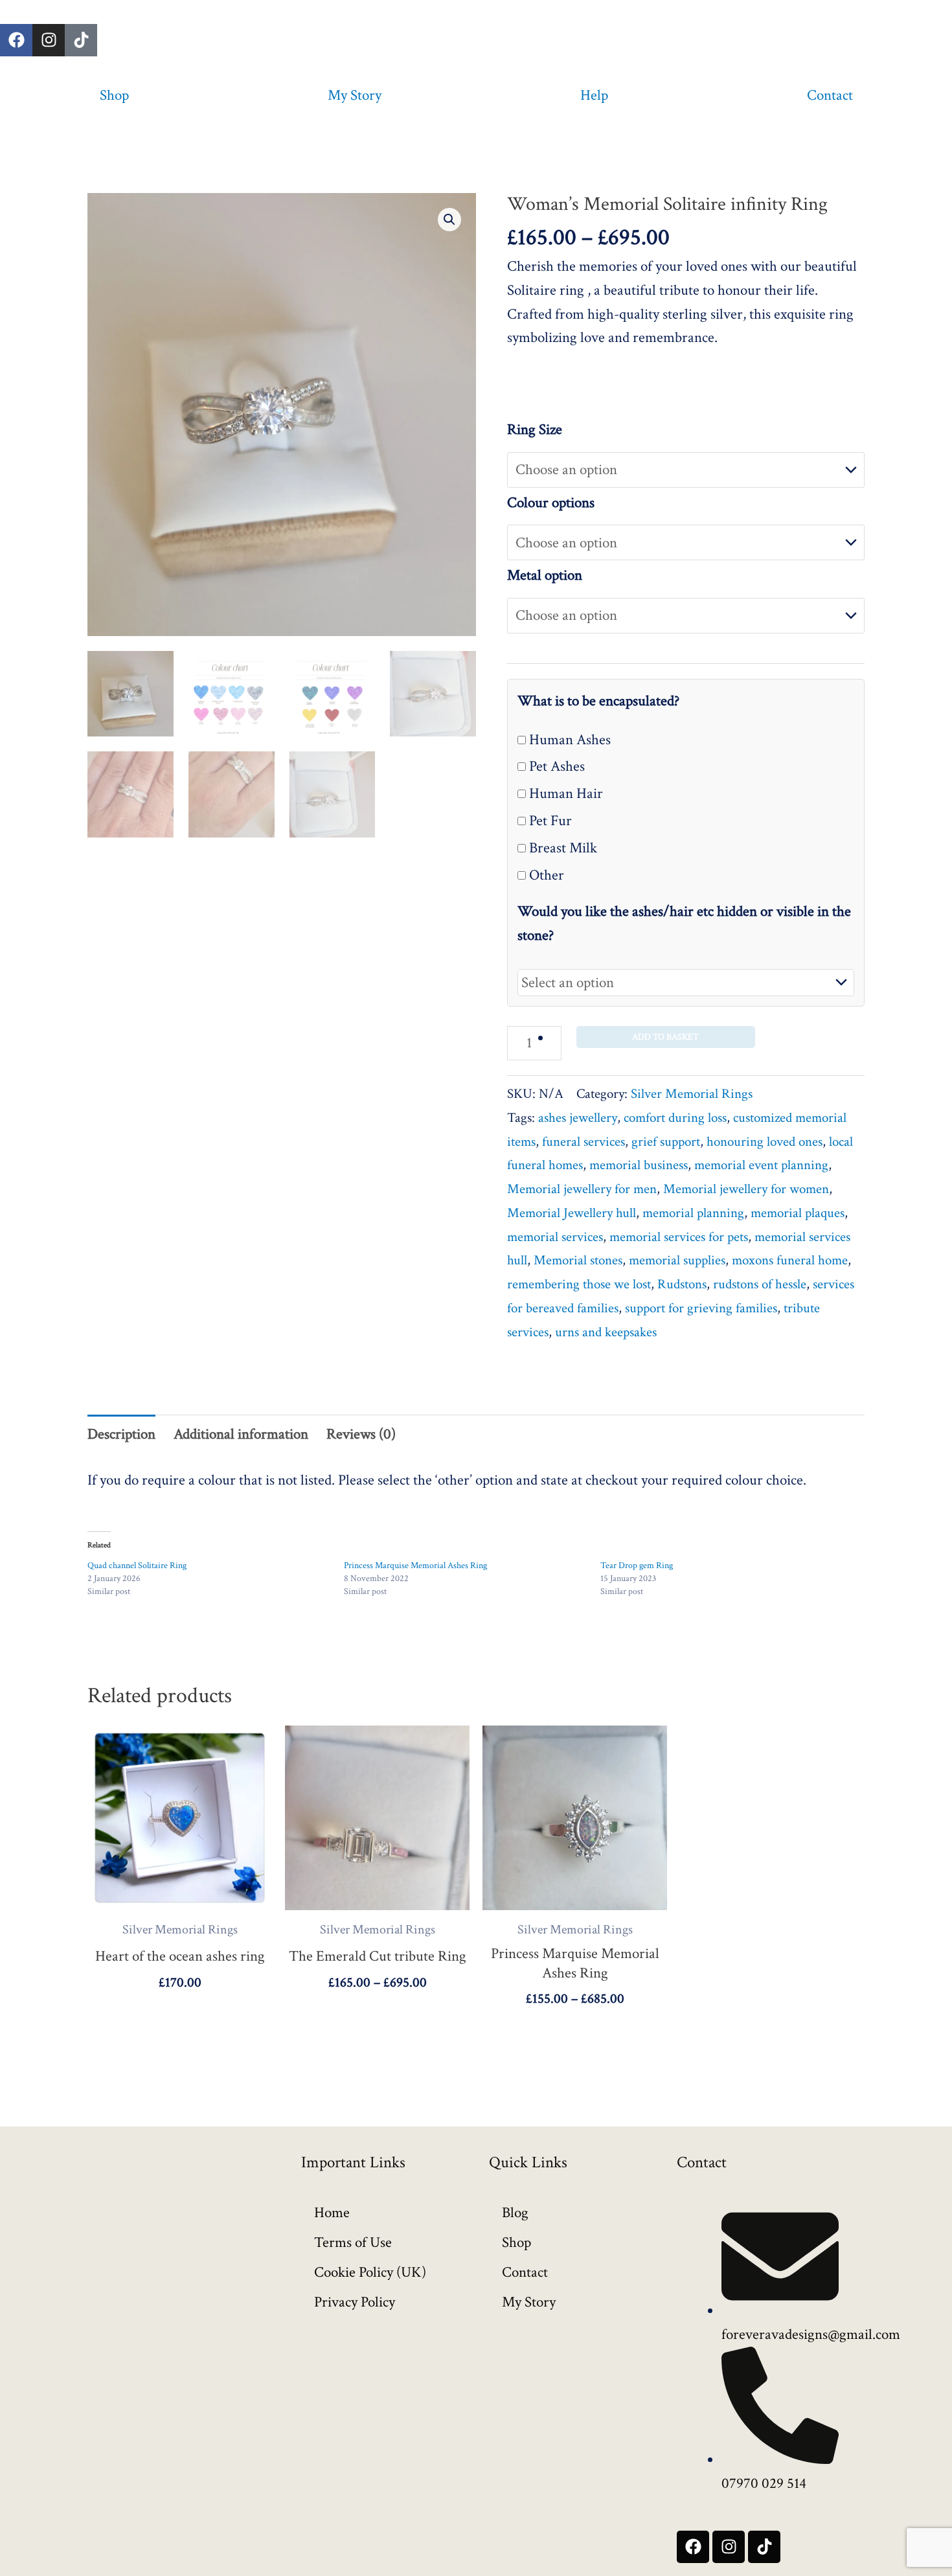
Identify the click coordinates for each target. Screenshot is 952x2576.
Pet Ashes (555, 766)
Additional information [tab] (241, 1434)
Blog (515, 2213)
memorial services (555, 1237)
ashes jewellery (578, 1118)
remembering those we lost (579, 1284)
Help (594, 95)
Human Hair (564, 793)
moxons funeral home (790, 1260)
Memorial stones (578, 1260)
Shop (114, 95)
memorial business (639, 1165)
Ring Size (535, 429)
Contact (830, 95)
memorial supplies (677, 1260)
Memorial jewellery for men (582, 1189)
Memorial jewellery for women (746, 1189)
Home (332, 2213)
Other (545, 875)
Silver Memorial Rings (692, 1094)
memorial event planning (761, 1165)
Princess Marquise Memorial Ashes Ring (415, 1566)
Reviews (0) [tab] (361, 1434)
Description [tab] (121, 1434)
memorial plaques (798, 1213)
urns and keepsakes (606, 1332)
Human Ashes (568, 740)
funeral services (584, 1142)
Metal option (545, 575)
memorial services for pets (679, 1237)
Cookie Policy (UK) (370, 2272)
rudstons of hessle (760, 1284)
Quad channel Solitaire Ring (137, 1566)
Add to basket (665, 1037)
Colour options (551, 503)
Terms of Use (353, 2242)
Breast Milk (561, 848)
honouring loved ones (765, 1142)
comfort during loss (675, 1118)
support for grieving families (701, 1308)
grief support (666, 1142)
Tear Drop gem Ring (637, 1566)
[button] (449, 220)
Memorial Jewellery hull (572, 1213)
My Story (355, 95)
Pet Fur (549, 821)
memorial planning (693, 1213)
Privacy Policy (355, 2302)
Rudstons (682, 1284)
